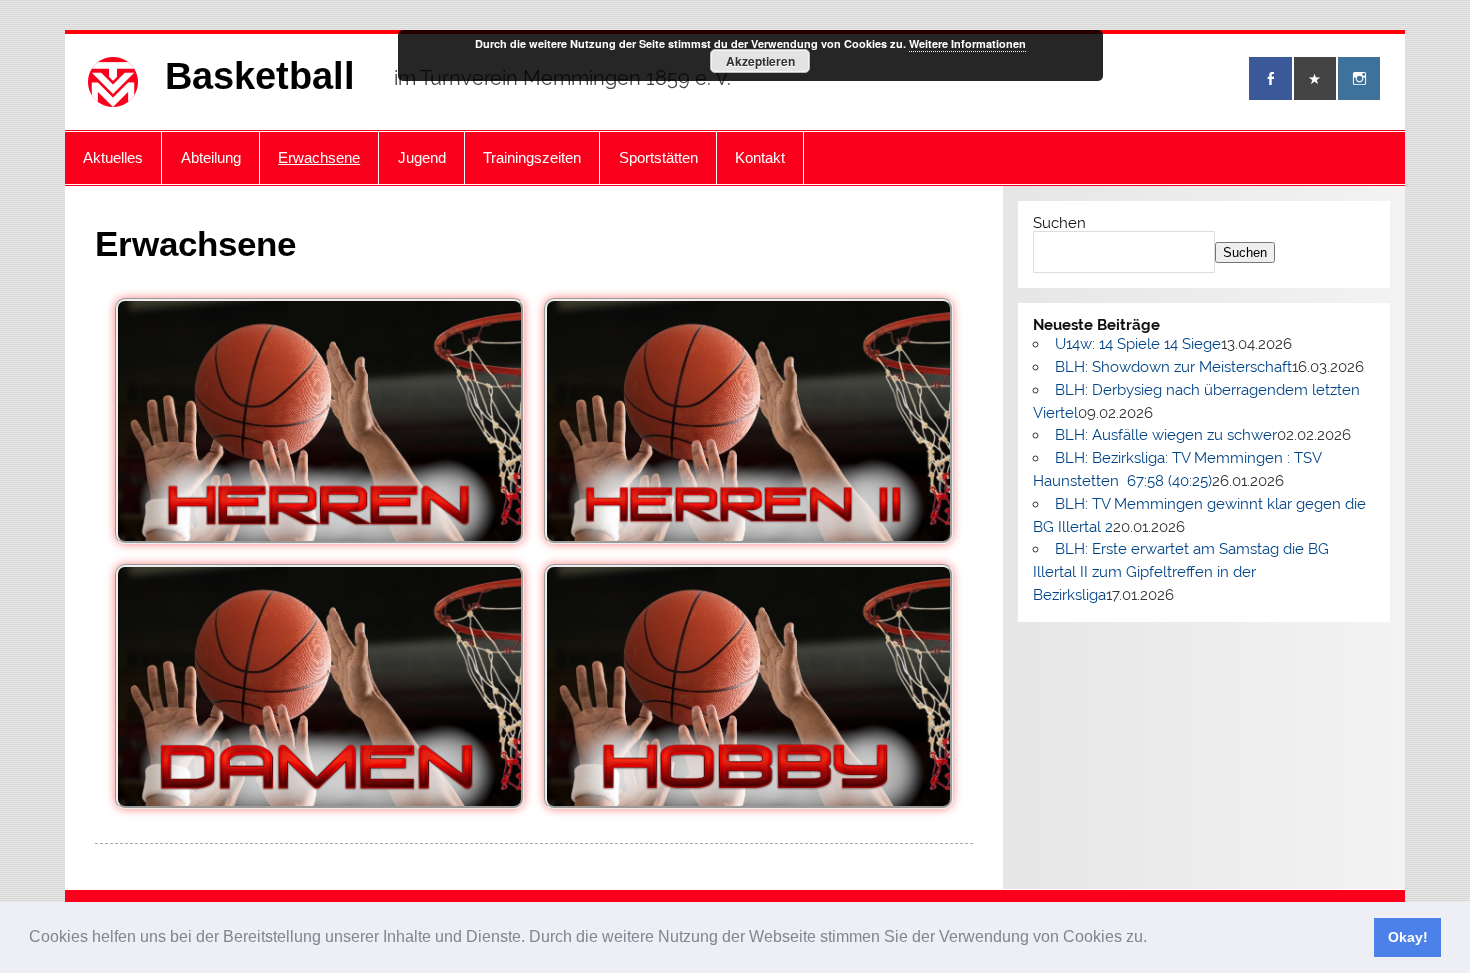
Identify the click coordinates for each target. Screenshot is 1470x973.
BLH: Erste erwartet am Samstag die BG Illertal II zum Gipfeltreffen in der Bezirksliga (1180, 572)
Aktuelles (113, 157)
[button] (1154, 939)
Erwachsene (319, 157)
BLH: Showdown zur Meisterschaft (1173, 367)
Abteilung (211, 157)
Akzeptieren (760, 61)
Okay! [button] (1408, 937)
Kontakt (760, 157)
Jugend (422, 157)
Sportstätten (658, 157)
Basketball (260, 76)
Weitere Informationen (967, 43)
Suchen (1059, 223)
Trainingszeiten (532, 157)
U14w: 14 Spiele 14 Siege (1138, 344)
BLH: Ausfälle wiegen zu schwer (1166, 435)
